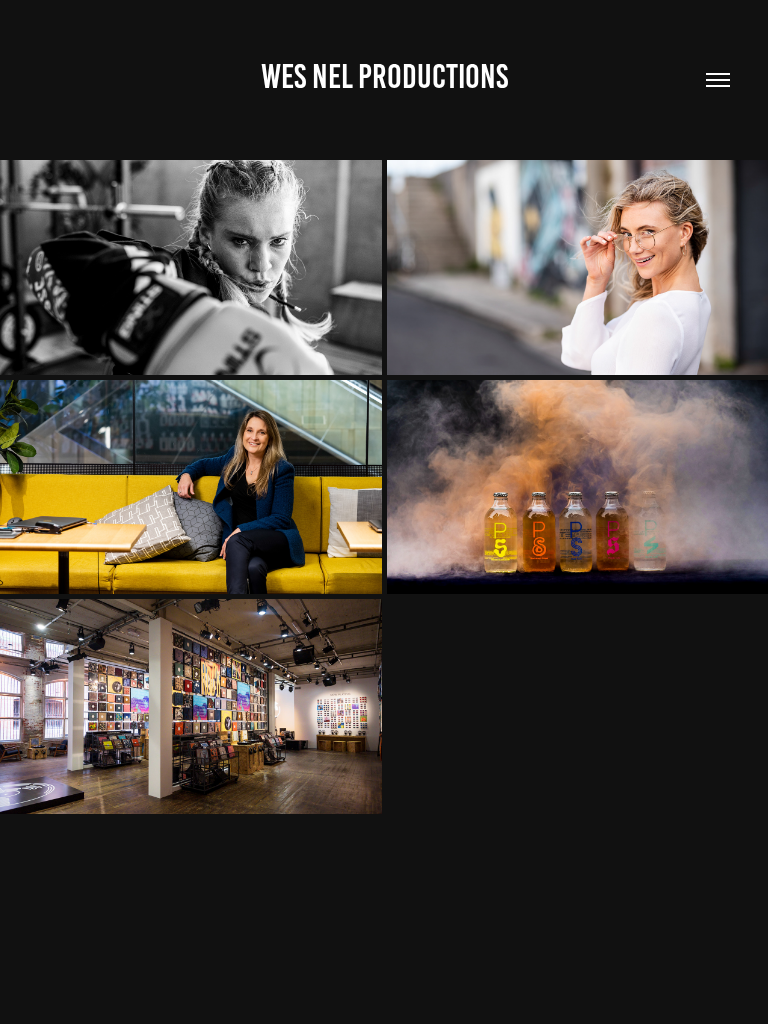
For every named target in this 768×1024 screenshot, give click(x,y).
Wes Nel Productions (384, 76)
